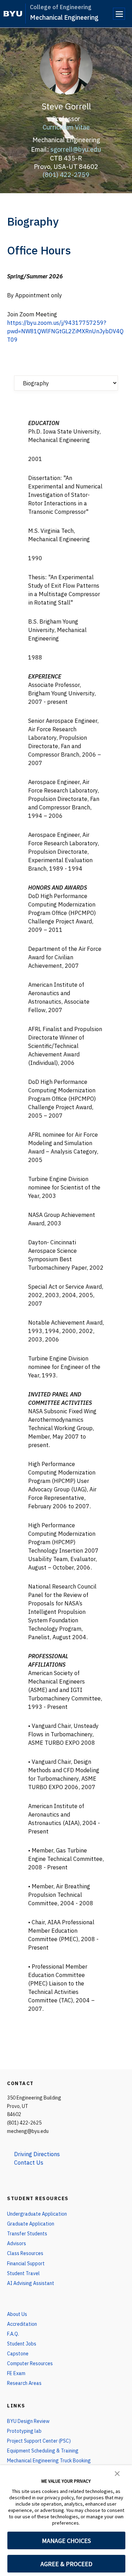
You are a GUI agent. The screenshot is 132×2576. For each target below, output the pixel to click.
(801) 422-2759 (66, 175)
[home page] (13, 14)
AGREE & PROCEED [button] (66, 2564)
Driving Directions (37, 2154)
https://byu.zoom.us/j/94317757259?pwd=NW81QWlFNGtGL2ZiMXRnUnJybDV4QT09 (65, 331)
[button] (117, 2473)
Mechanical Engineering (64, 17)
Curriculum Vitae (66, 127)
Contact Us (29, 2163)
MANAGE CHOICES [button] (66, 2541)
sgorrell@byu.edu (76, 149)
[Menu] (119, 14)
